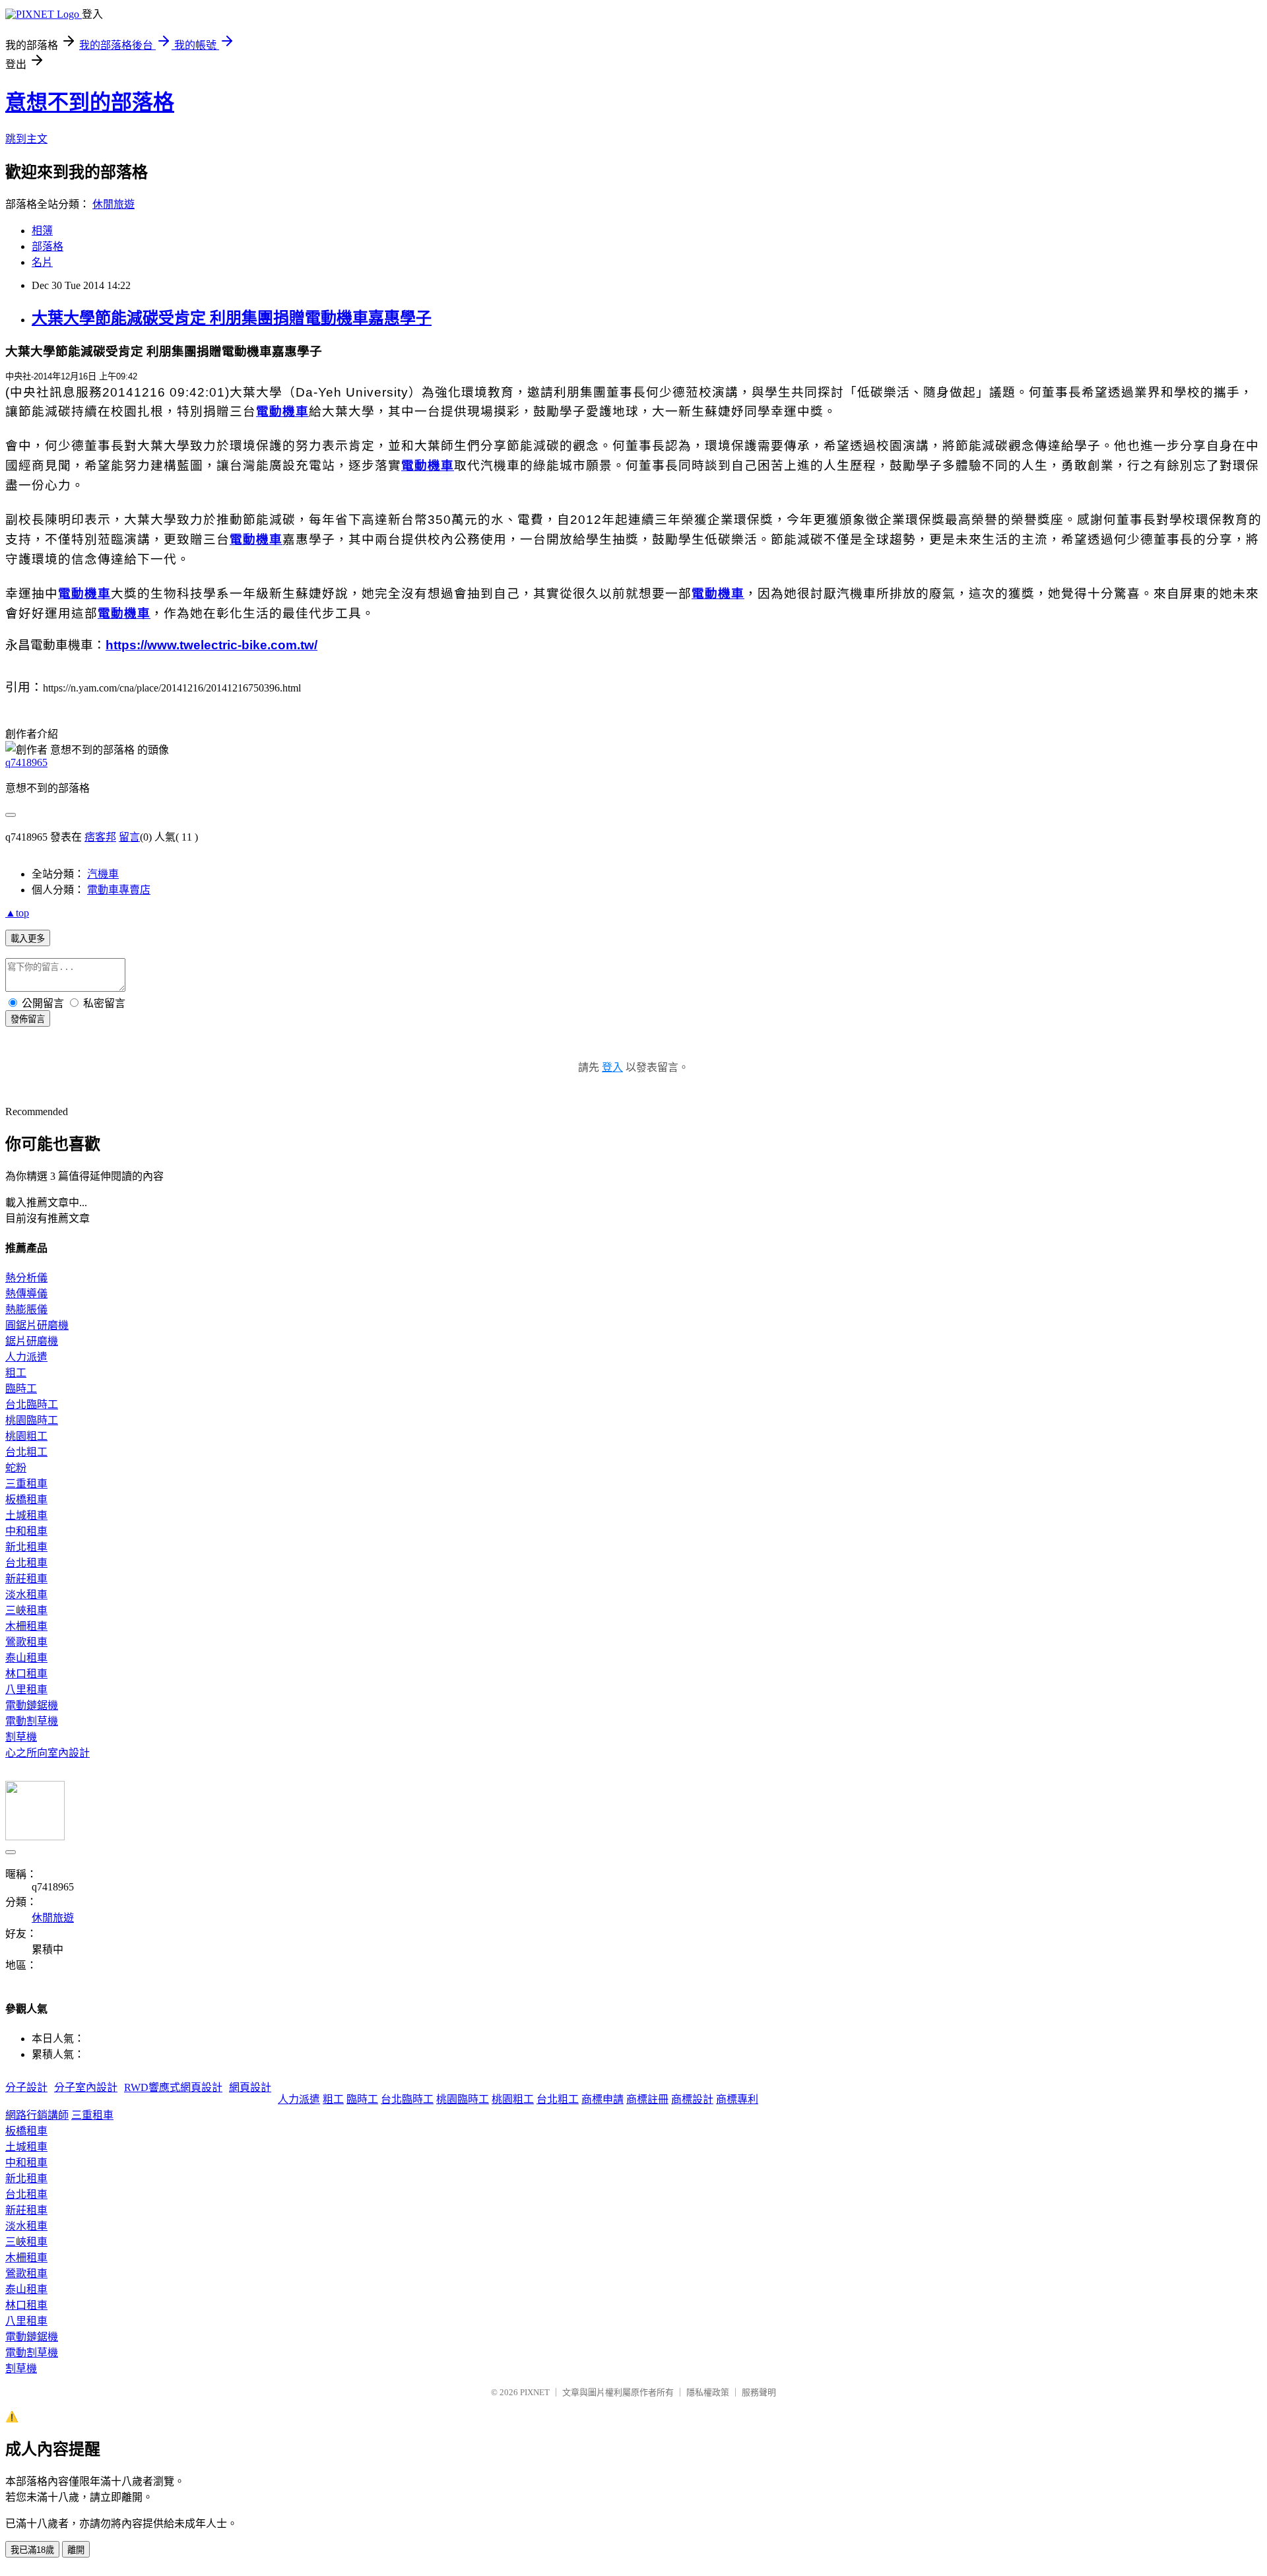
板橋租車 (26, 1499)
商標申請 (602, 2099)
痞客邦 (100, 837)
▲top (17, 913)
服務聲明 (759, 2392)
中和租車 (26, 1531)
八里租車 (26, 1690)
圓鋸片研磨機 (37, 1325)
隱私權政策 (708, 2392)
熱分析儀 (26, 1278)
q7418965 (26, 762)
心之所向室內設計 (48, 1753)
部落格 (48, 246)
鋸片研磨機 (32, 1341)
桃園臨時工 (32, 1420)
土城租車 (26, 1515)
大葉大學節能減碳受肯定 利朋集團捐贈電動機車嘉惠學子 (232, 318)
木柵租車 (26, 1626)
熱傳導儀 (26, 1294)
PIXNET (535, 2392)
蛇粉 (16, 1468)
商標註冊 (647, 2099)
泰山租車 (26, 1658)
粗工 (16, 1373)
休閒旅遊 (114, 204)
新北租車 (26, 1547)
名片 (42, 262)
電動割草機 (32, 1721)
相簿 (42, 231)
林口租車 (26, 1674)
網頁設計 (250, 2087)
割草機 (21, 1737)
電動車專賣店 (119, 890)
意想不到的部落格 (90, 102)
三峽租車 (26, 1610)
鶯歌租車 (26, 1642)
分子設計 (26, 2087)
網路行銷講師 (37, 2115)
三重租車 (26, 1484)
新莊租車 (26, 1579)
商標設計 (692, 2099)
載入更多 (28, 939)
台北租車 (26, 1563)
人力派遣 (26, 1357)
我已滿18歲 (32, 2550)
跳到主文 (26, 139)
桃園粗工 (26, 1436)
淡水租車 (26, 1594)
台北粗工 (26, 1452)
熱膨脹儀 (26, 1309)
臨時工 (21, 1389)
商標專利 (737, 2099)
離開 (76, 2550)
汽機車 (103, 874)
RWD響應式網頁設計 (173, 2087)
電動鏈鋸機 (32, 1705)
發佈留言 (28, 1019)
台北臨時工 (32, 1404)
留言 (129, 837)
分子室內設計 (86, 2087)
